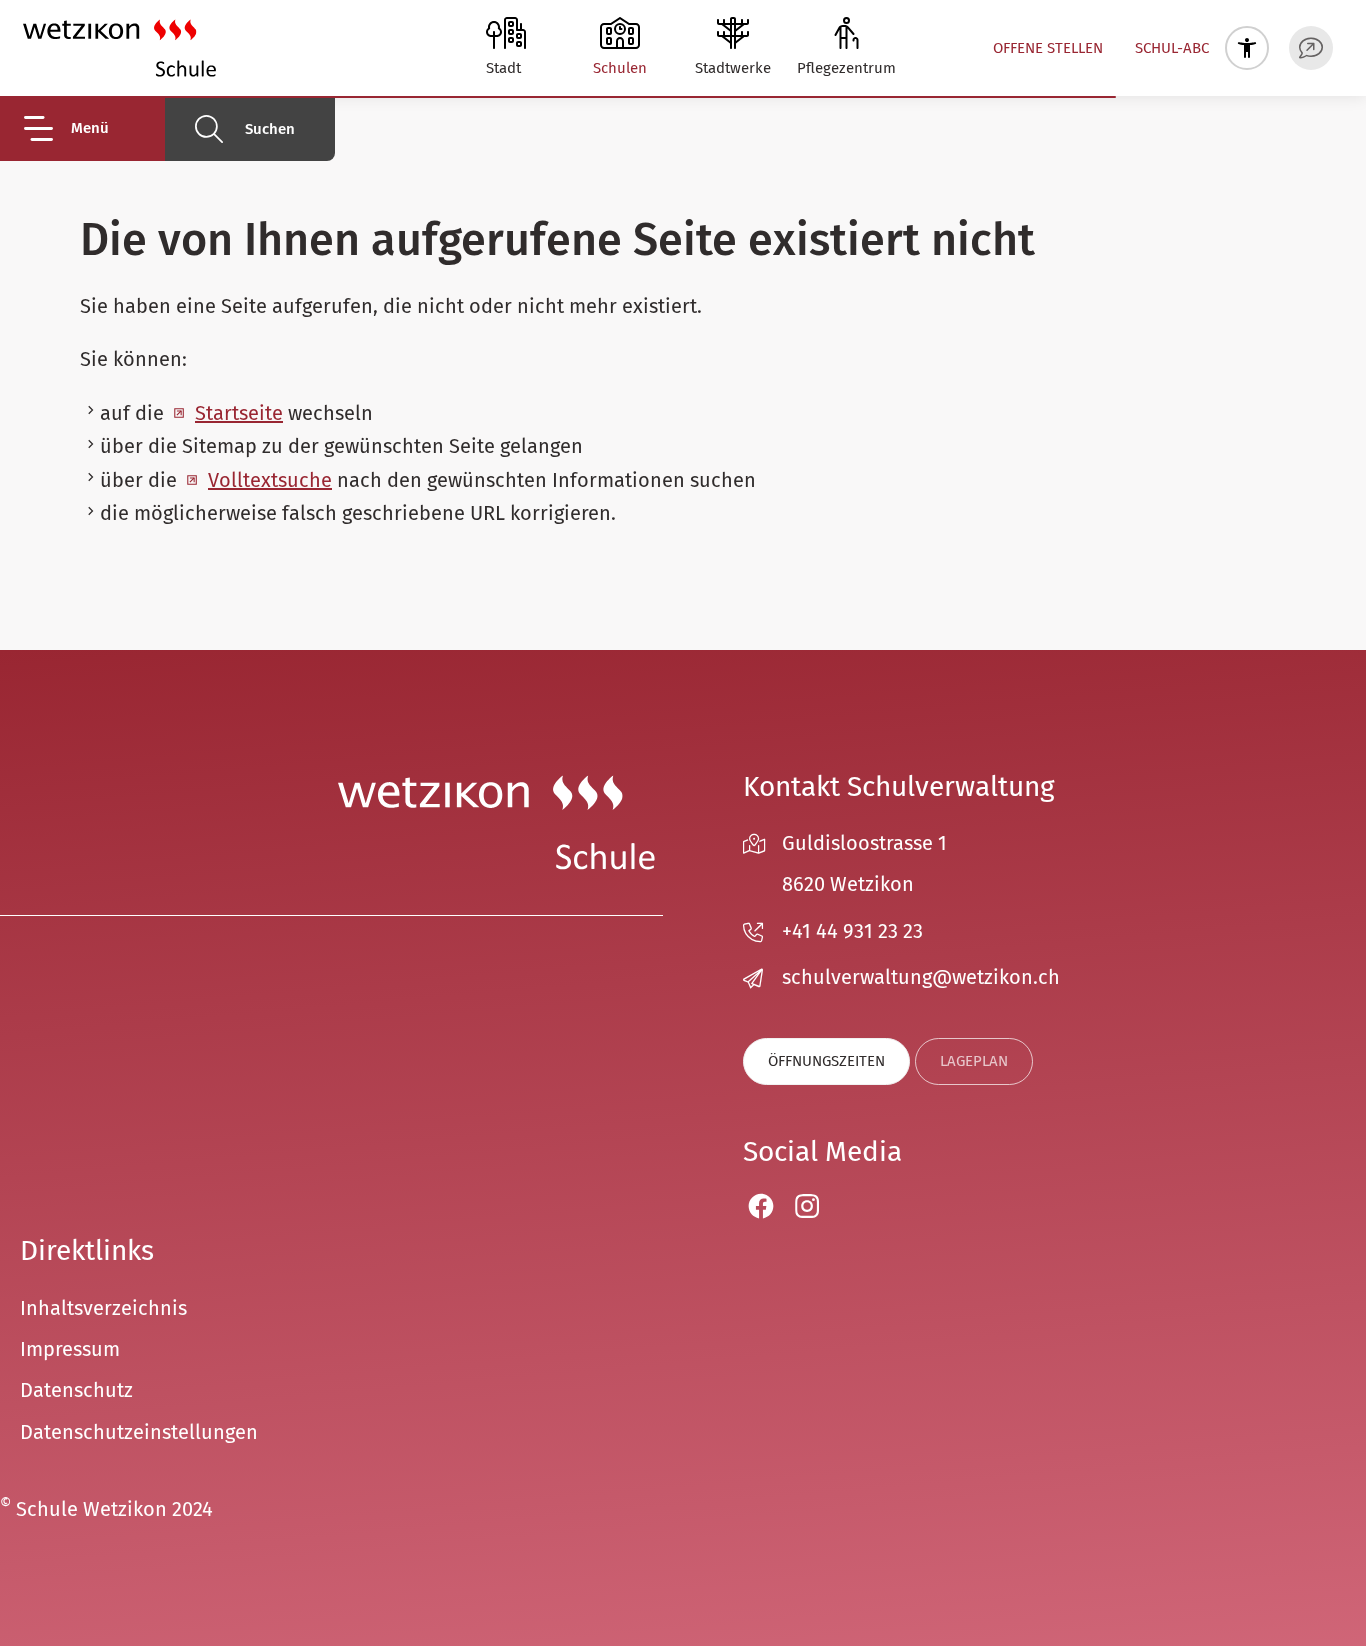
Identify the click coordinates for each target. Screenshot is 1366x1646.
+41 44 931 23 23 (852, 931)
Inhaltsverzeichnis (103, 1308)
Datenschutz (76, 1390)
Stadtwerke (733, 68)
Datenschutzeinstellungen (139, 1432)
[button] (92, 128)
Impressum (70, 1349)
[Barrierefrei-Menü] (1247, 48)
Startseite (239, 413)
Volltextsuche (270, 480)
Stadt (503, 68)
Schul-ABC (1172, 48)
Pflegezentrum (846, 68)
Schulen (620, 68)
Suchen (270, 129)
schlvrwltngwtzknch (921, 977)
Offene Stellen (1048, 48)
